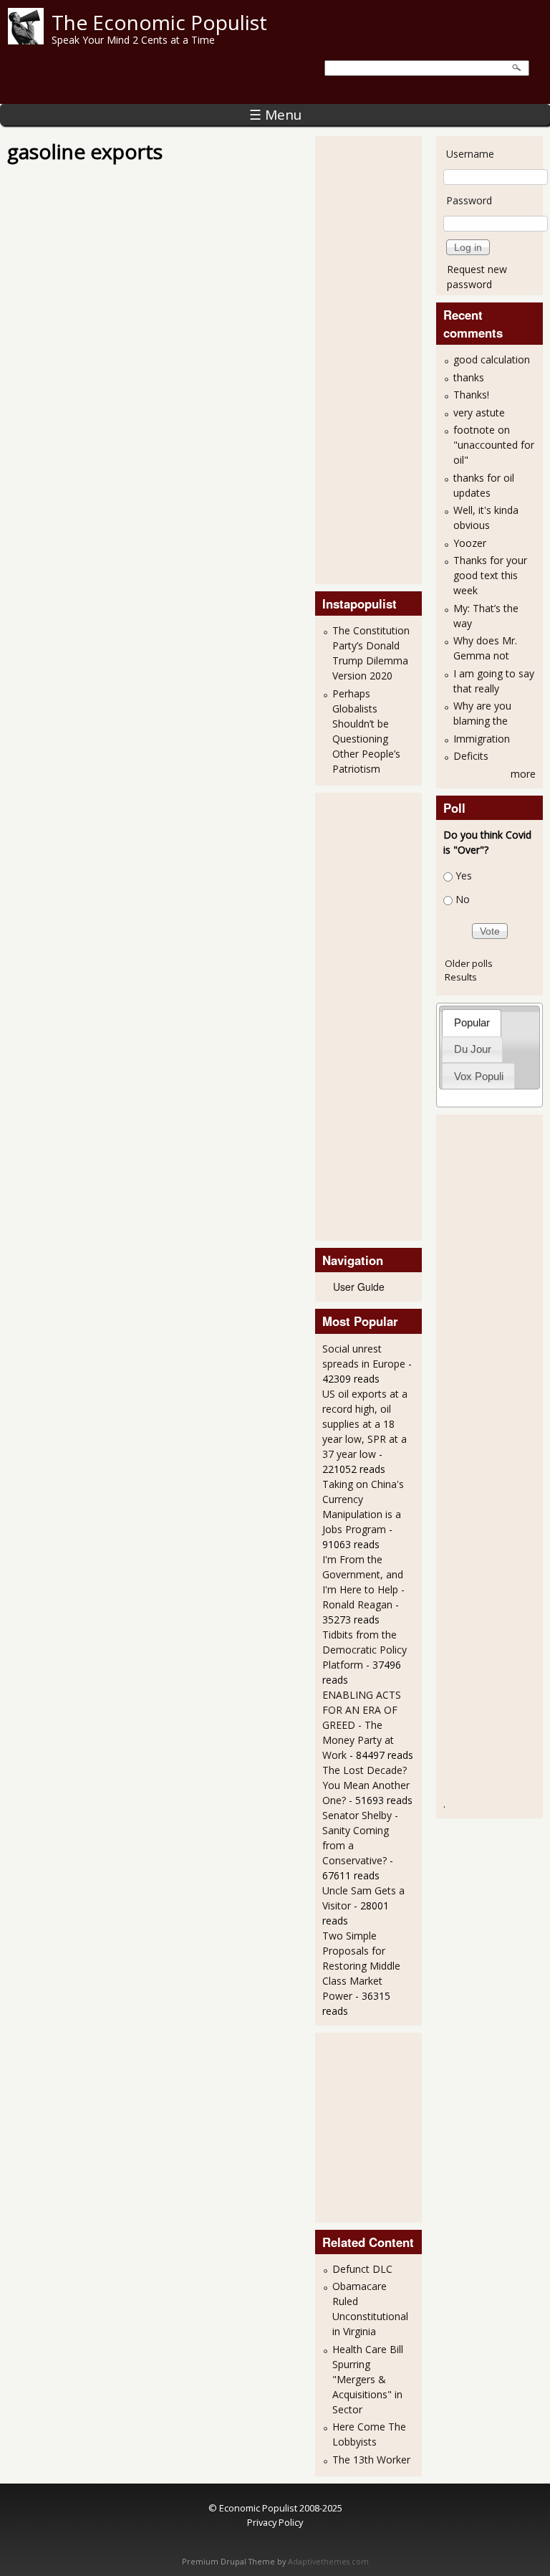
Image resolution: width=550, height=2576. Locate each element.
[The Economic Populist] (26, 40)
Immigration (482, 739)
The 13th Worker (371, 2460)
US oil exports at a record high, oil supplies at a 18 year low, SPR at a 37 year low (365, 1424)
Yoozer (470, 543)
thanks (469, 377)
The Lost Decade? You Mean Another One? (366, 1785)
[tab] (472, 1022)
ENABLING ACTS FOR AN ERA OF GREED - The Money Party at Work (362, 1725)
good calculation (492, 359)
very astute (479, 412)
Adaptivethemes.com (328, 2562)
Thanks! (471, 395)
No (463, 899)
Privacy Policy (275, 2522)
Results (461, 977)
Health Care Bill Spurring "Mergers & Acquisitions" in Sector (368, 2379)
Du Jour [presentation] (473, 1049)
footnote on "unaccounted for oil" (494, 445)
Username (470, 154)
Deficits (471, 756)
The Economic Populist (159, 22)
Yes (464, 876)
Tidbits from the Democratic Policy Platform (365, 1650)
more (523, 774)
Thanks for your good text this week (490, 575)
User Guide (359, 1287)
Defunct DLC (362, 2269)
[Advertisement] (380, 358)
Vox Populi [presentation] (479, 1076)
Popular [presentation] (472, 1022)
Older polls (469, 963)
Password (469, 200)
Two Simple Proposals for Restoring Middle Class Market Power (361, 1966)
